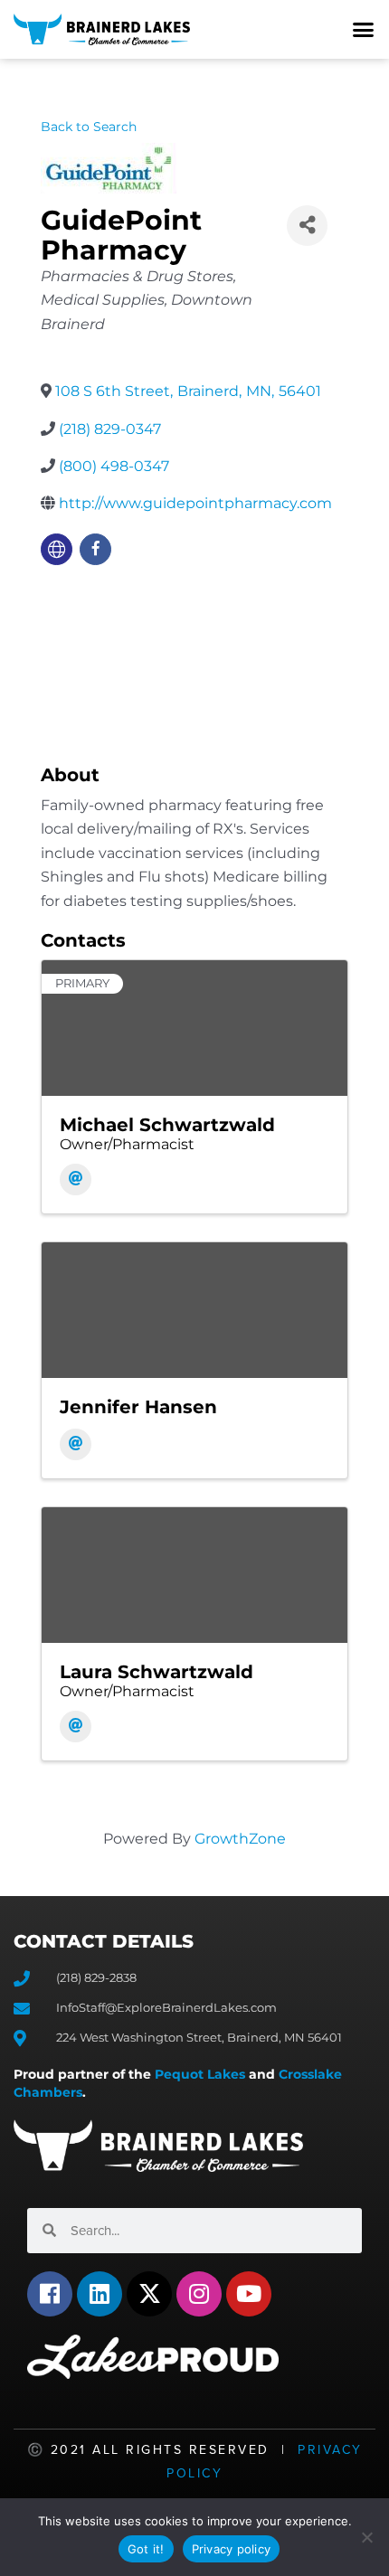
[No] (366, 2537)
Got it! (146, 2549)
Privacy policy (232, 2549)
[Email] (76, 1179)
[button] (364, 30)
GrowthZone (240, 1839)
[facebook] (95, 549)
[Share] (307, 226)
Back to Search (89, 127)
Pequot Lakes (200, 2074)
